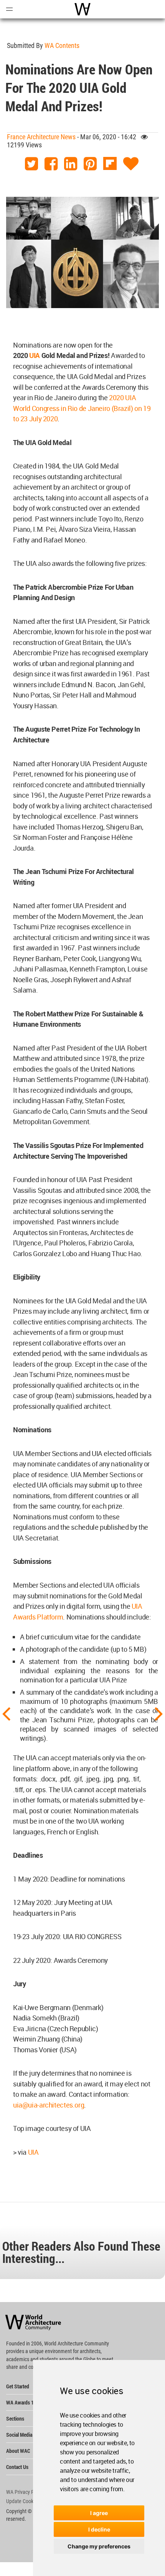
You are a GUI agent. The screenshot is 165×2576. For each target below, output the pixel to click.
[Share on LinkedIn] (71, 164)
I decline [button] (99, 2529)
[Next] (159, 1713)
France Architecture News (41, 137)
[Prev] (6, 1713)
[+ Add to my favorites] (131, 164)
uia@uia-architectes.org (49, 2105)
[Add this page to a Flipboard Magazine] (110, 164)
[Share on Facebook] (51, 164)
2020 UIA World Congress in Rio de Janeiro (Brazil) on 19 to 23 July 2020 (82, 408)
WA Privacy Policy (25, 2492)
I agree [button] (99, 2513)
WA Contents (62, 45)
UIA (33, 2152)
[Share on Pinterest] (90, 164)
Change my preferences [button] (99, 2546)
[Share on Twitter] (31, 164)
